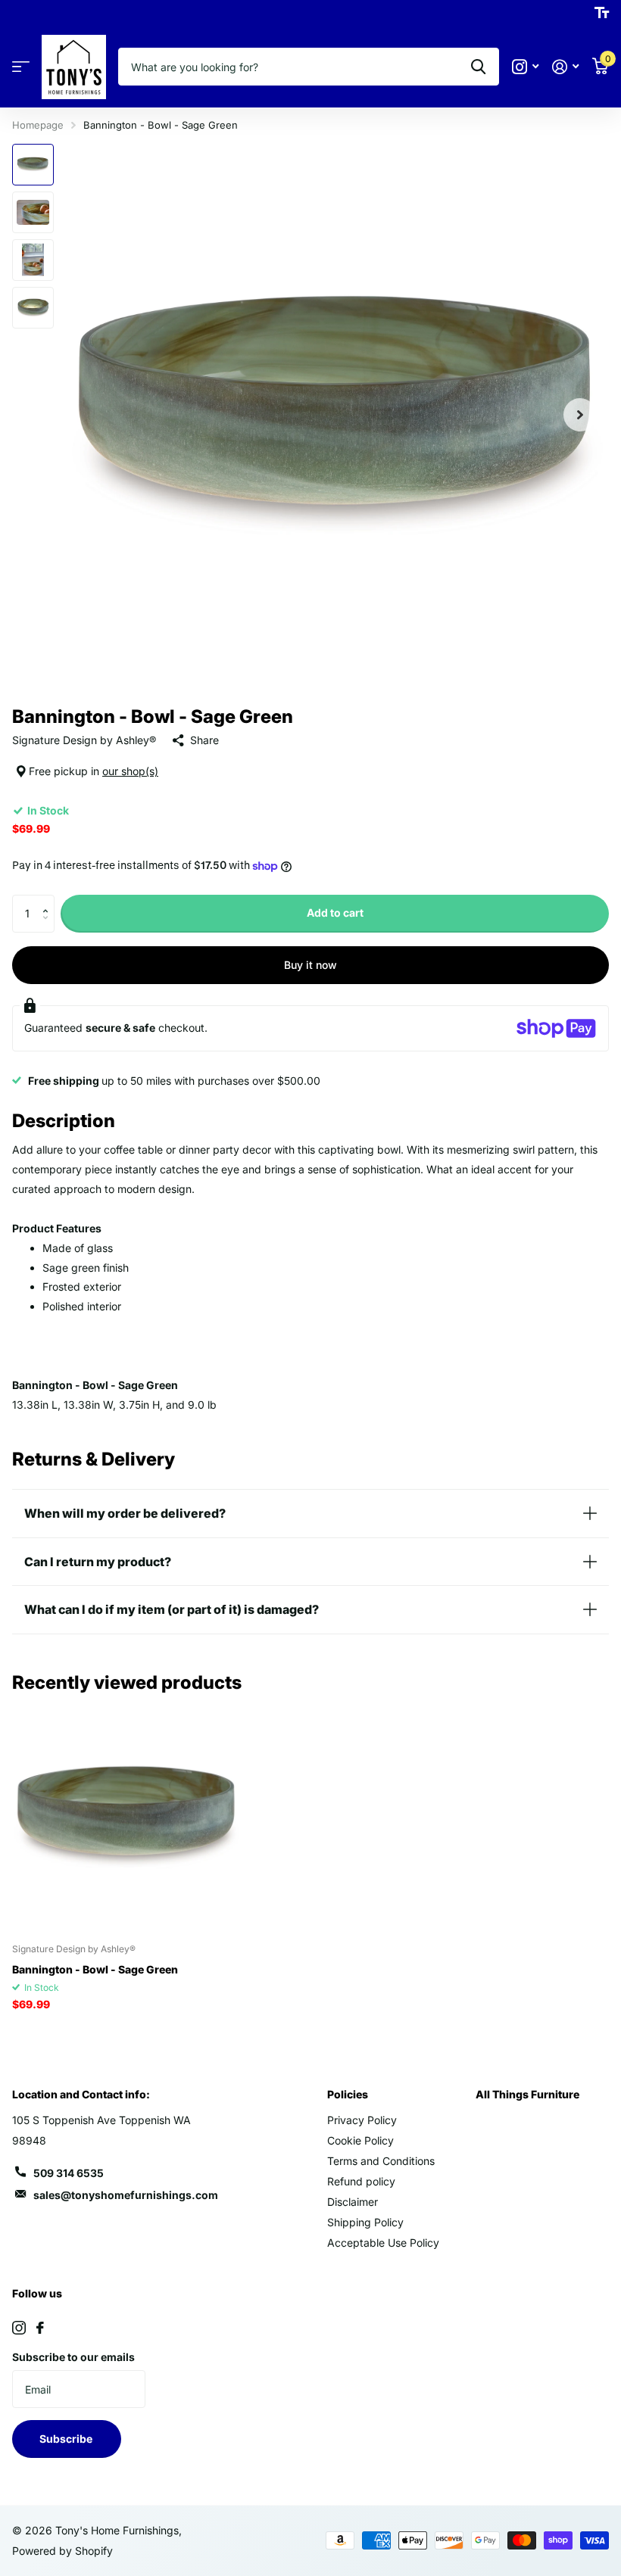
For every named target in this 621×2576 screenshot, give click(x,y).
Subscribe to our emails (73, 2357)
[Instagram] (19, 2328)
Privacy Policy (362, 2120)
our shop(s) (130, 771)
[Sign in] (565, 67)
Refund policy (361, 2181)
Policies (348, 2094)
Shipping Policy (365, 2222)
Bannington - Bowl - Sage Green (95, 1969)
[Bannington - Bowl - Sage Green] (127, 1817)
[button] (49, 900)
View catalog (21, 67)
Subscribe (67, 2439)
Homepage (38, 125)
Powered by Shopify (62, 2551)
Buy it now (310, 965)
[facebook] (40, 2328)
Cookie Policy (360, 2140)
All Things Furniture (527, 2094)
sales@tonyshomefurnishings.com (126, 2195)
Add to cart (335, 913)
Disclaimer (353, 2202)
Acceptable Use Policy (383, 2243)
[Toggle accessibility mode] (602, 13)
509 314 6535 (69, 2173)
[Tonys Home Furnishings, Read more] (525, 67)
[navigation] (33, 165)
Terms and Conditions (381, 2161)
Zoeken (478, 67)
